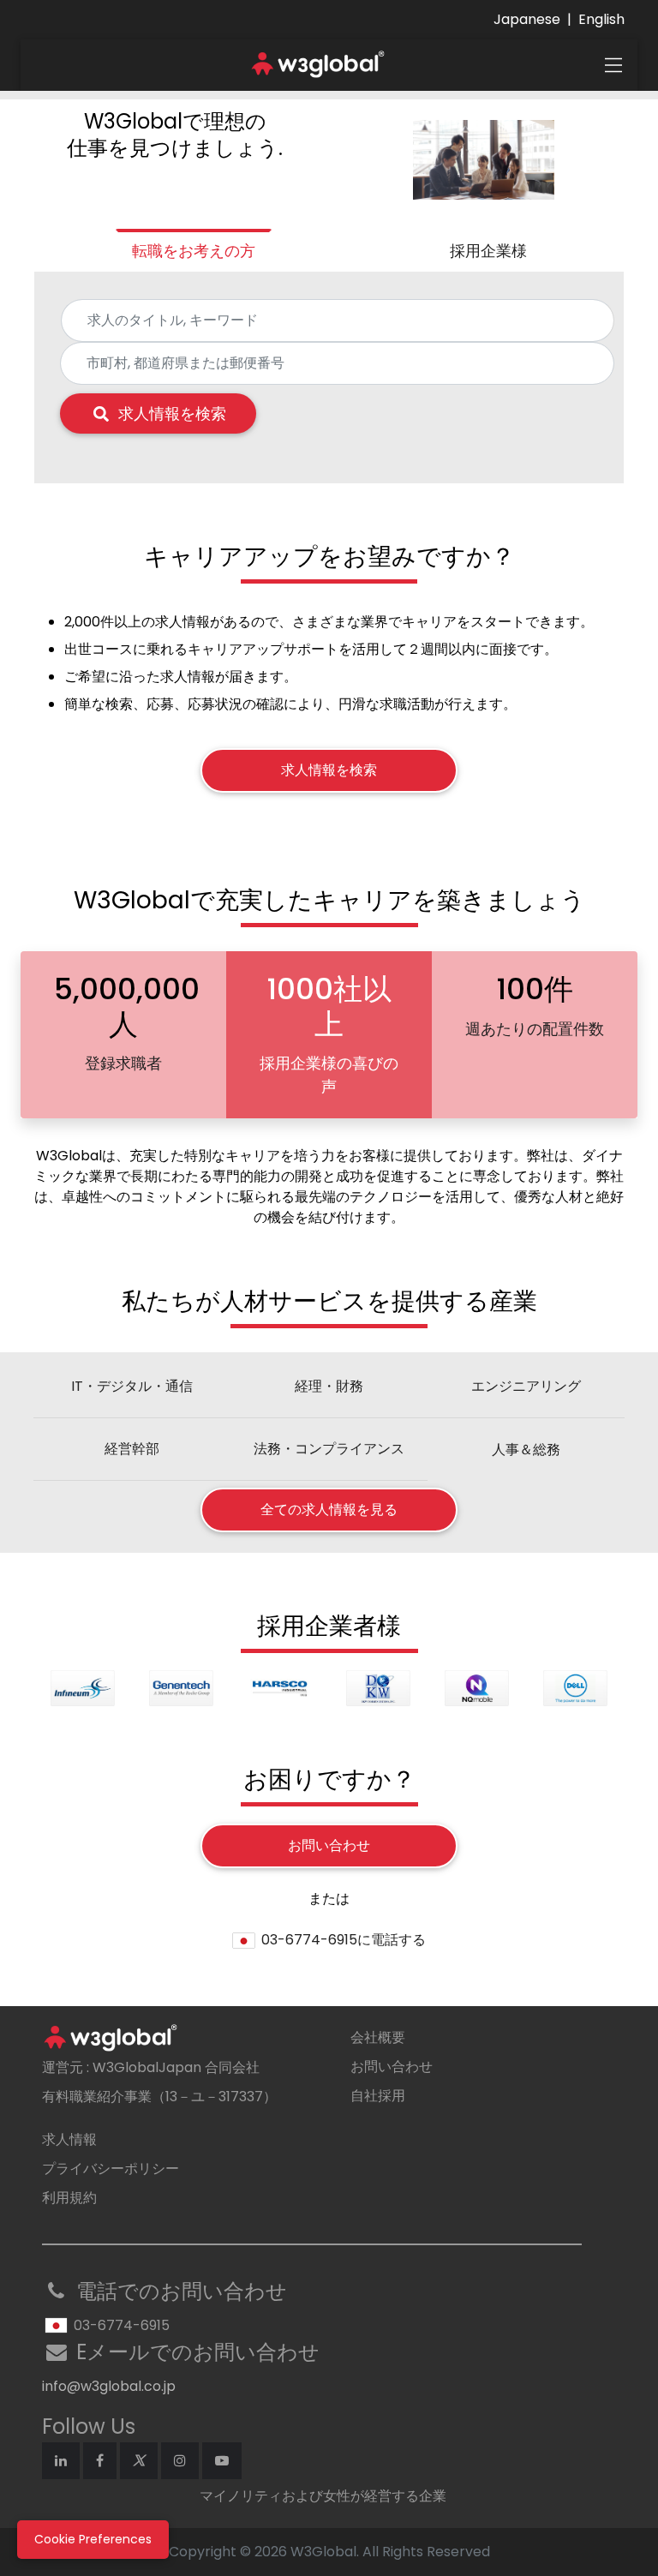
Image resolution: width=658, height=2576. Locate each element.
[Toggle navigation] (613, 65)
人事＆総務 (526, 1450)
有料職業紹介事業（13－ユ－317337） (159, 2097)
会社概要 (378, 2037)
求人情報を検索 (172, 413)
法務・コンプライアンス (329, 1449)
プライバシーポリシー (111, 2169)
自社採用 (378, 2096)
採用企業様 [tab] (488, 251)
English (601, 19)
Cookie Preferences (93, 2539)
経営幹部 (132, 1449)
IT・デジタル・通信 (132, 1386)
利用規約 (69, 2198)
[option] (83, 1688)
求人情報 (69, 2139)
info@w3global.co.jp (109, 2386)
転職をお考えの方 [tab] (194, 251)
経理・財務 (329, 1386)
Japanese (527, 19)
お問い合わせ (329, 1845)
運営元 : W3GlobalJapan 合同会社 (151, 2067)
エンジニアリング (526, 1386)
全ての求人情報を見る (329, 1510)
